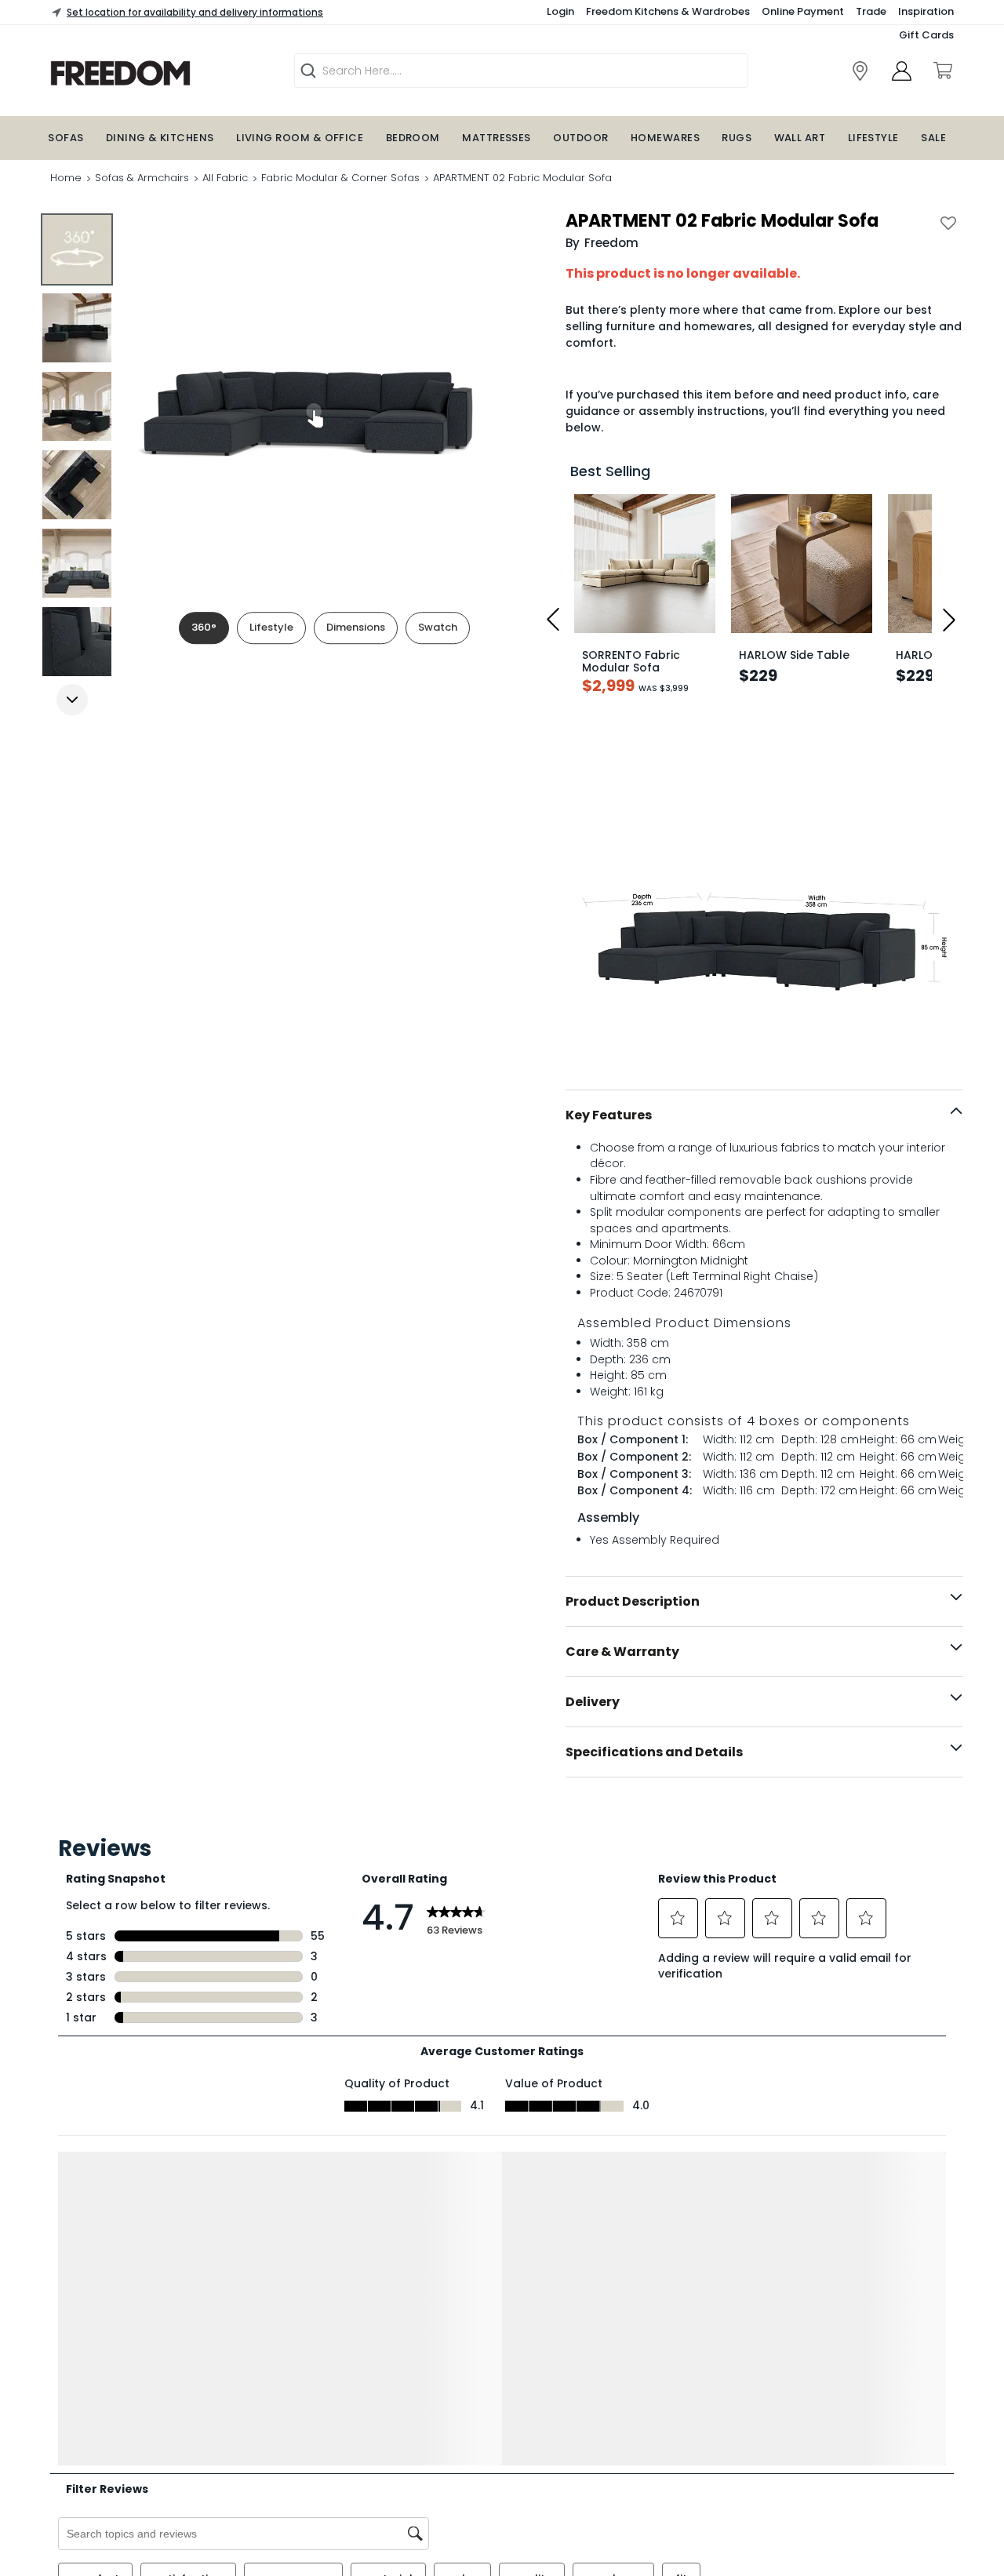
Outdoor (580, 138)
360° (204, 627)
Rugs (737, 138)
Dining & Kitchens (160, 138)
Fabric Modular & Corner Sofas (340, 178)
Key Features (609, 1115)
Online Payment (803, 11)
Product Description (633, 1601)
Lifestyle (873, 138)
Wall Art (800, 138)
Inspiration (926, 11)
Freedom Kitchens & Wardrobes (668, 11)
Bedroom (413, 138)
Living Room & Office (300, 138)
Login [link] (560, 11)
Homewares (665, 138)
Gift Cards (926, 35)
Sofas (65, 138)
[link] (860, 71)
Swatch (438, 627)
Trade (871, 11)
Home (66, 178)
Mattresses (497, 138)
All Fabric (225, 178)
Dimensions (356, 627)
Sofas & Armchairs (142, 178)
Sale (933, 138)
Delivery (593, 1702)
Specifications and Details (654, 1752)
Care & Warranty (622, 1652)
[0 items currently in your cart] (942, 71)
